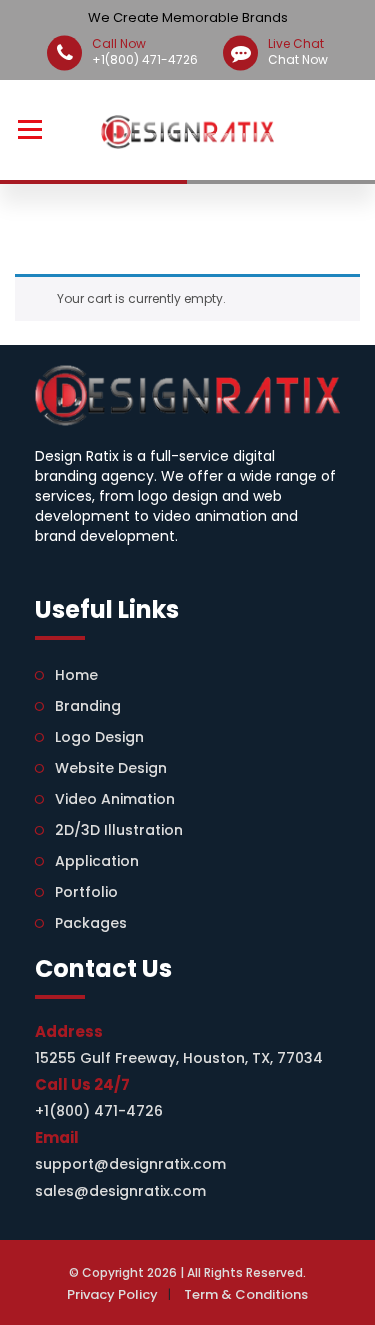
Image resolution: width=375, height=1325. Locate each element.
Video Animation (115, 799)
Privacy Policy (112, 1294)
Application (97, 861)
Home (76, 675)
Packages (91, 923)
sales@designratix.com (120, 1191)
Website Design (111, 768)
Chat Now (298, 52)
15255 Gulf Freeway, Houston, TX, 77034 (179, 1058)
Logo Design (99, 737)
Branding (88, 706)
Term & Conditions (246, 1294)
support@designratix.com (130, 1164)
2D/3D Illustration (119, 830)
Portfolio (86, 892)
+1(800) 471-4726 (145, 52)
